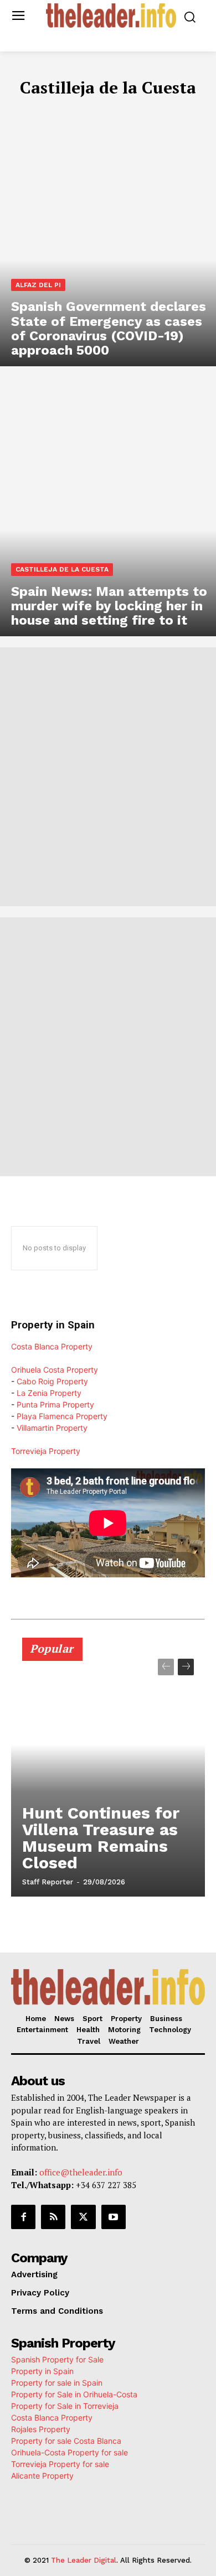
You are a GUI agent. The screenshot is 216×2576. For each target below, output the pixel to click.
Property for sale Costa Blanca (66, 2441)
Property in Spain (42, 2371)
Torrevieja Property (46, 1451)
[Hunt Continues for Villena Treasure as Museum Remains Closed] (108, 1772)
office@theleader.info (81, 2172)
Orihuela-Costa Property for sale (70, 2452)
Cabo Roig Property (52, 1381)
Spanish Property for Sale (57, 2359)
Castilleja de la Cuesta (62, 569)
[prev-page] (166, 1667)
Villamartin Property (52, 1428)
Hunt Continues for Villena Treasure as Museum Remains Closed (101, 1838)
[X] (83, 2217)
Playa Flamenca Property (62, 1416)
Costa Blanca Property (52, 1346)
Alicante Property (42, 2476)
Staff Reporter (48, 1882)
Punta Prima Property (55, 1404)
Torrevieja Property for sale (60, 2464)
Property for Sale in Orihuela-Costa (74, 2394)
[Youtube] (114, 2217)
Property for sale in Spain (57, 2383)
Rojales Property (41, 2429)
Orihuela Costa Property (55, 1370)
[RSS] (53, 2217)
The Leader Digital (84, 2560)
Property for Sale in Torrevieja (65, 2406)
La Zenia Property (49, 1393)
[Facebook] (23, 2217)
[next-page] (186, 1667)
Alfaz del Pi (38, 285)
